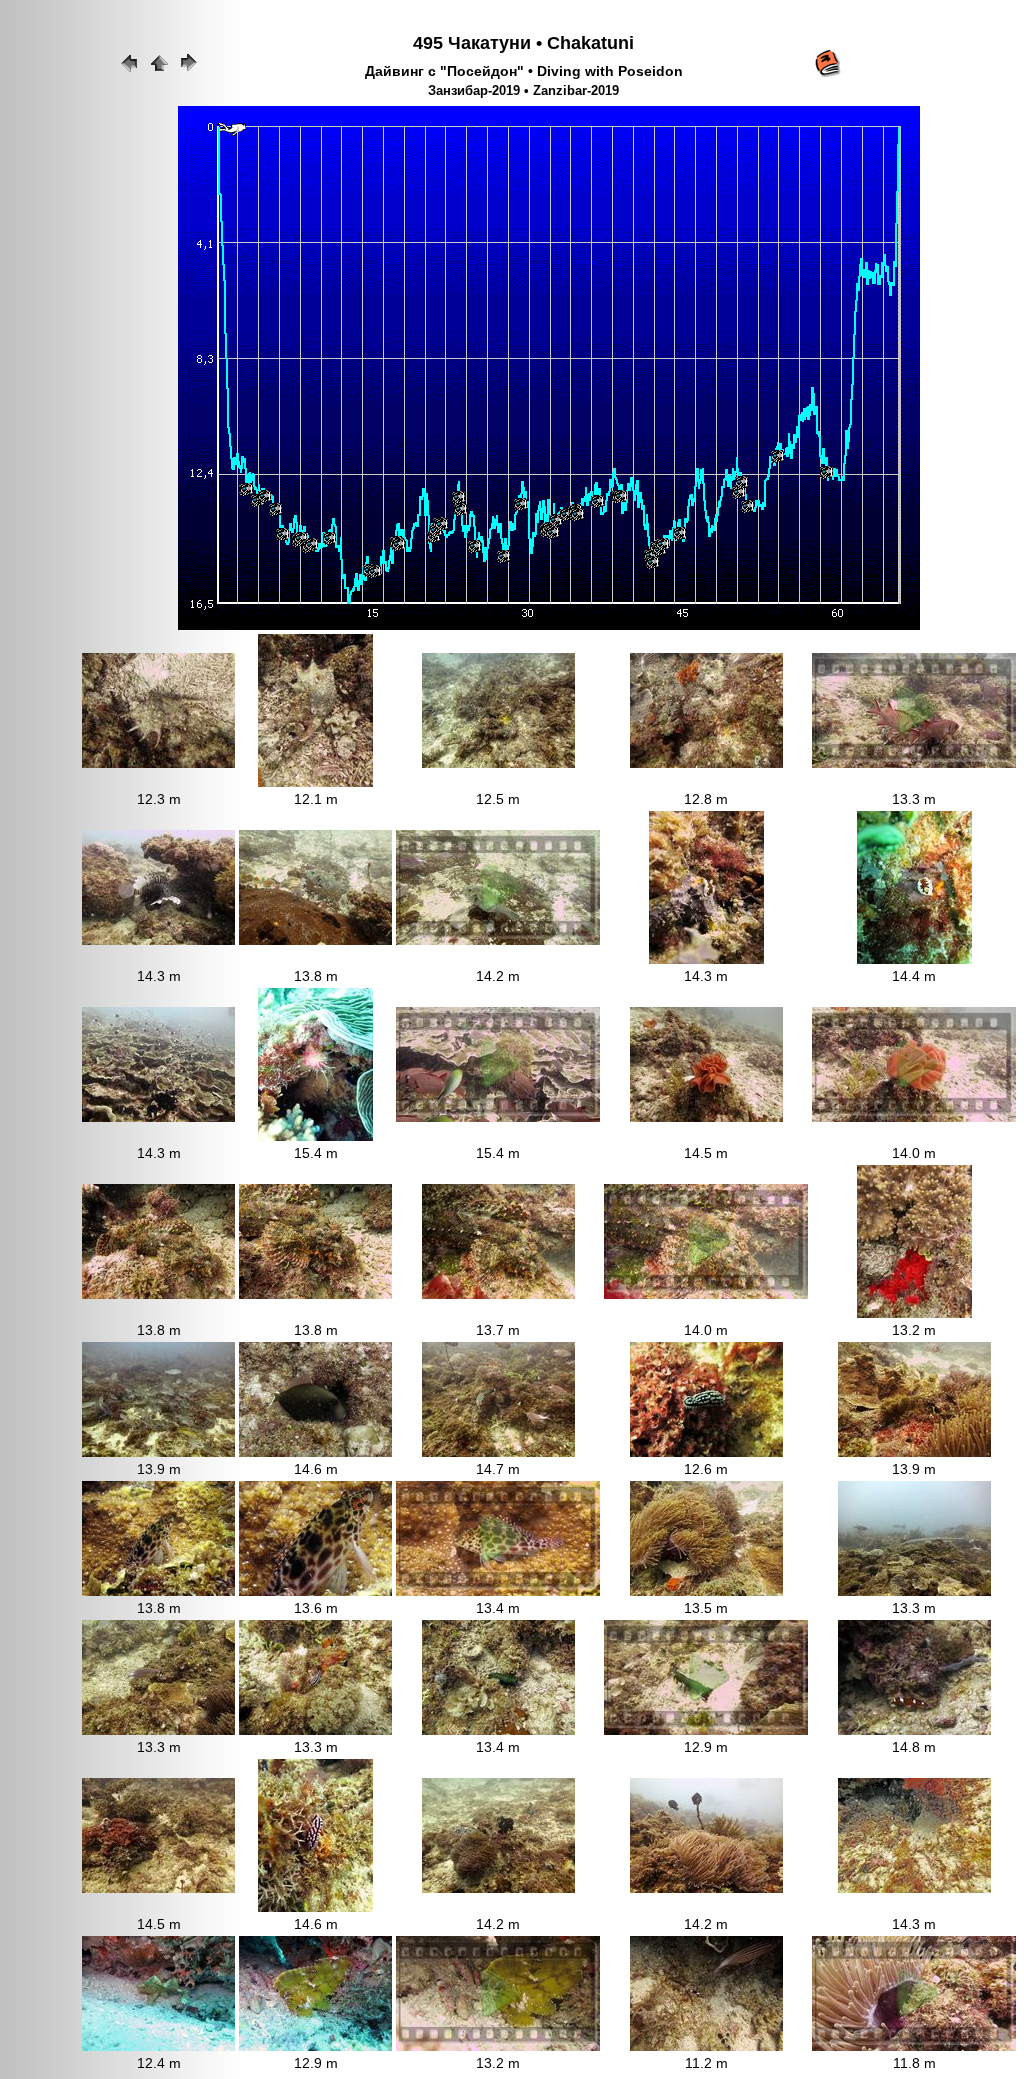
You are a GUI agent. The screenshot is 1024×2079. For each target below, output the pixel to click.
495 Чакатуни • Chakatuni (523, 43)
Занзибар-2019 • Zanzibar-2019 (523, 91)
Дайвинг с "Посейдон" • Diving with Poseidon (524, 71)
